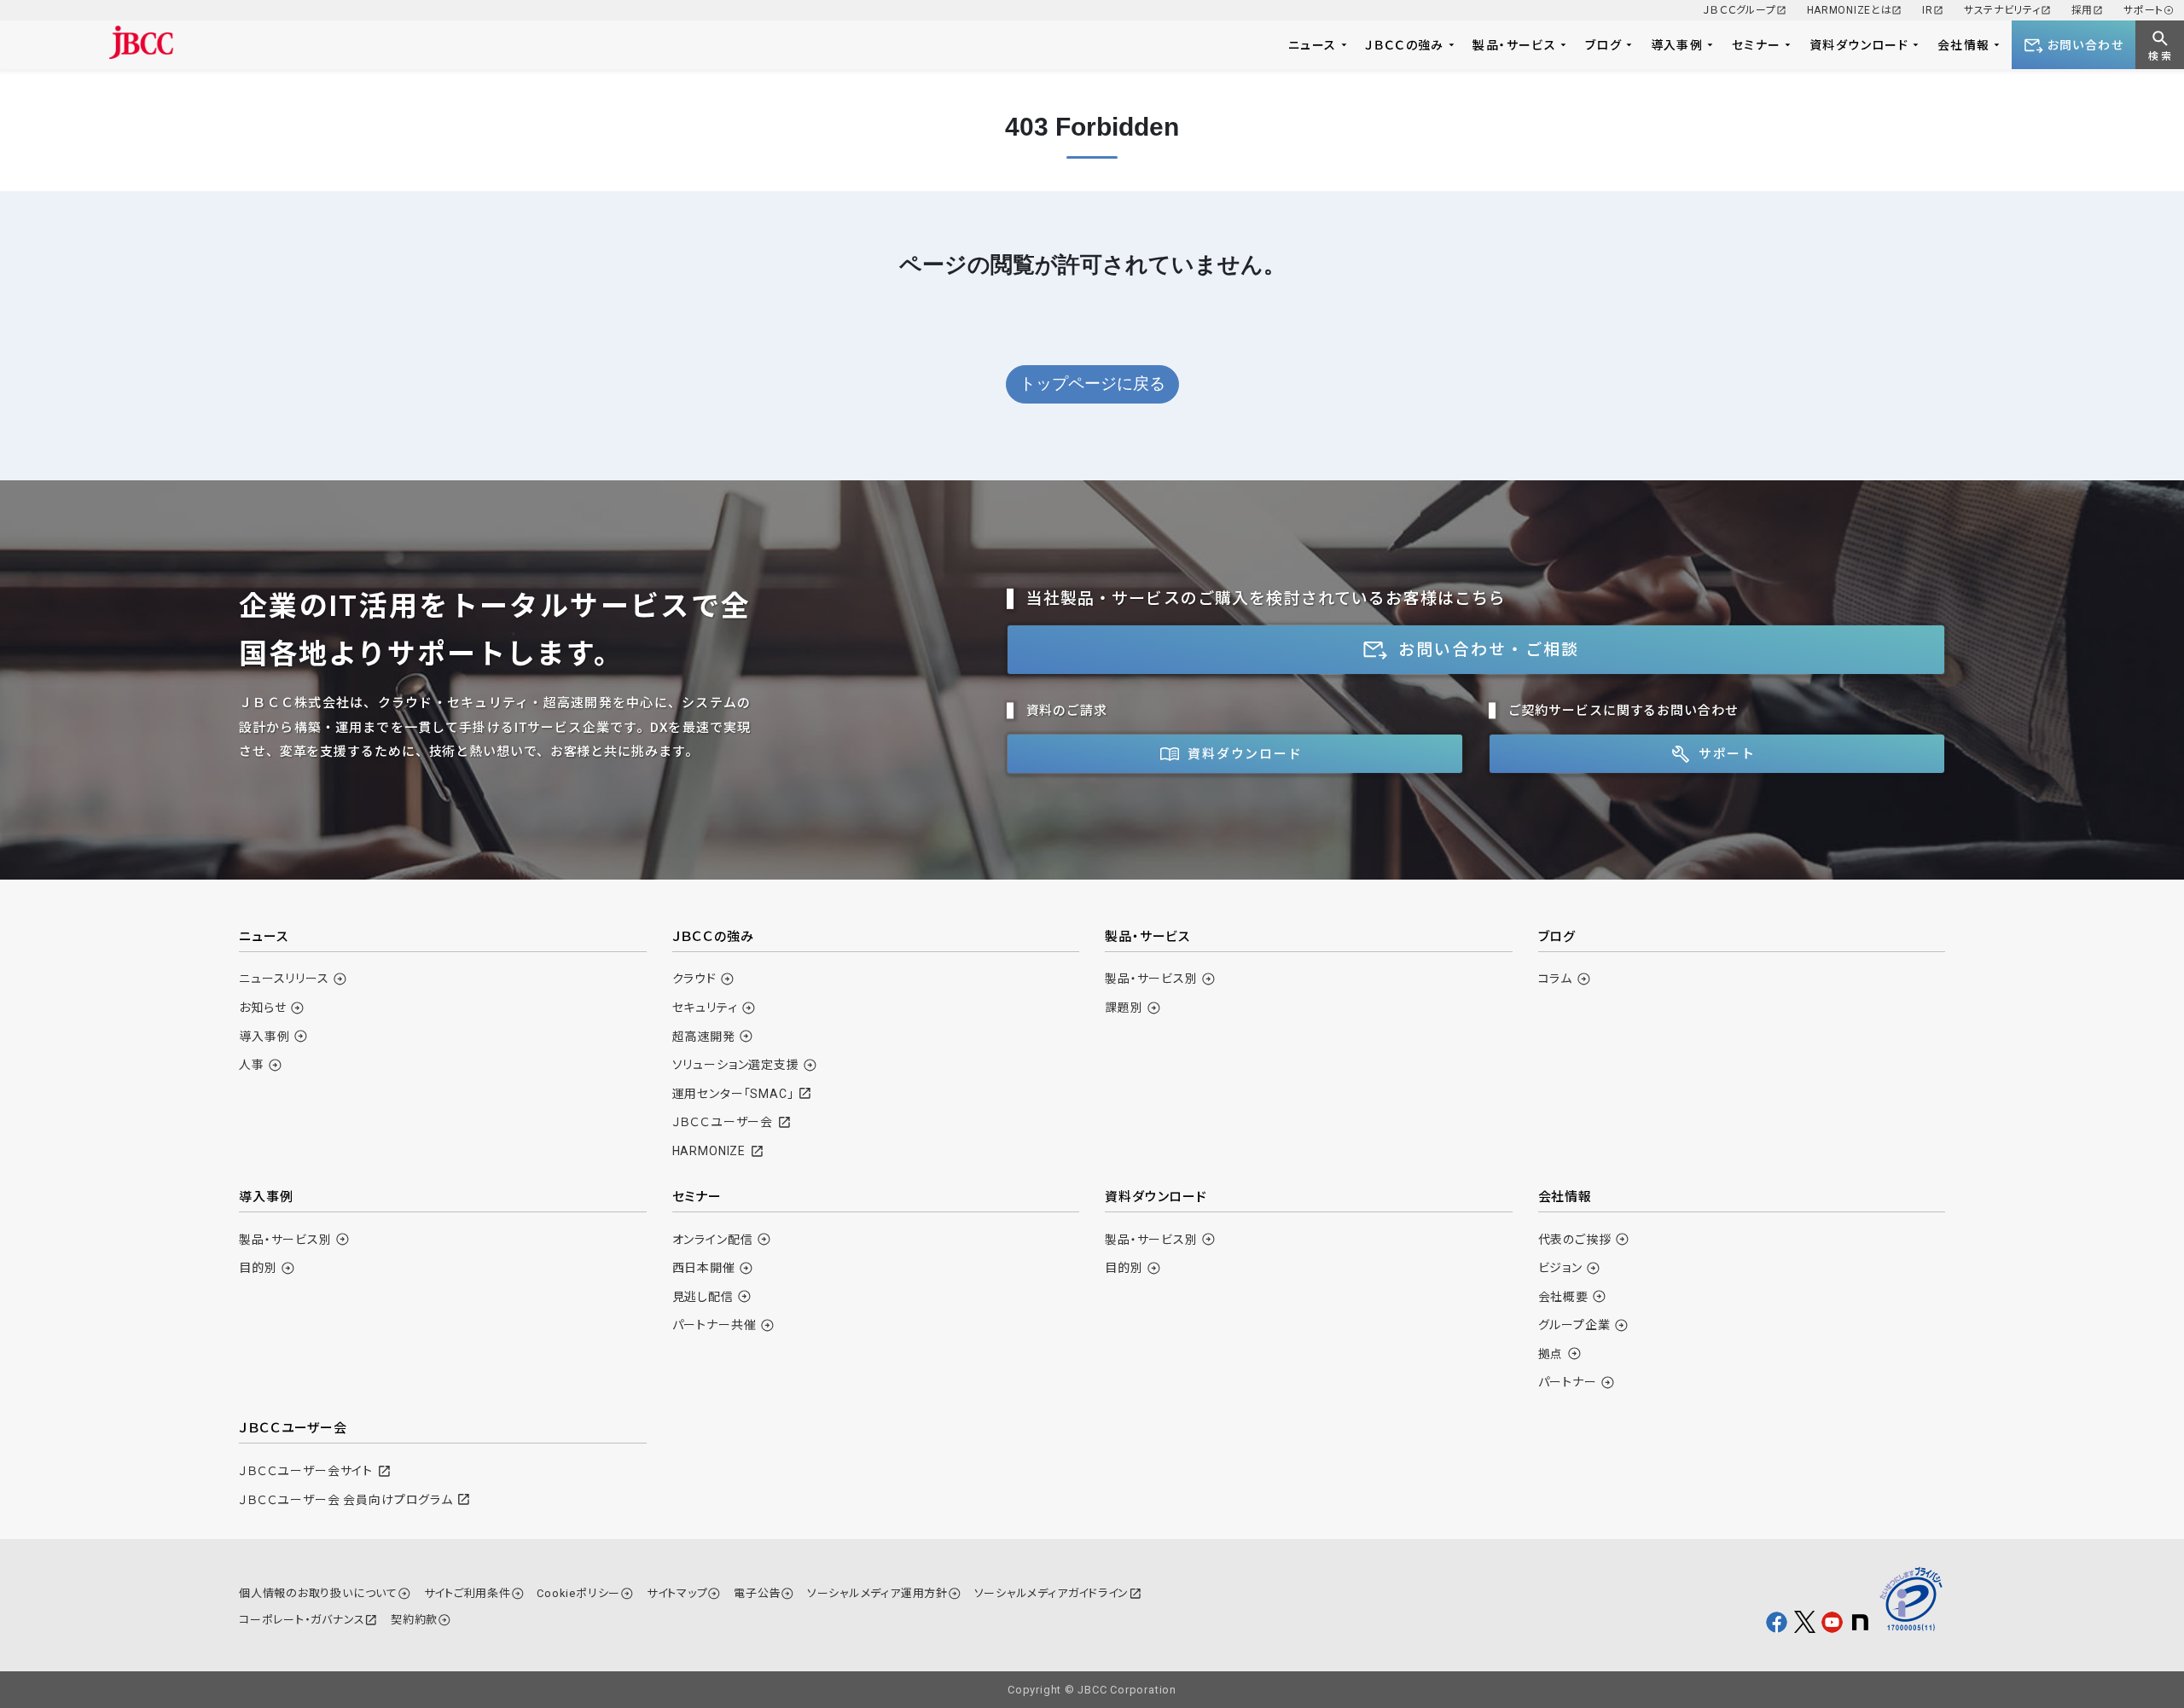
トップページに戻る (1092, 383)
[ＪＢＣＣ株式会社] (141, 42)
